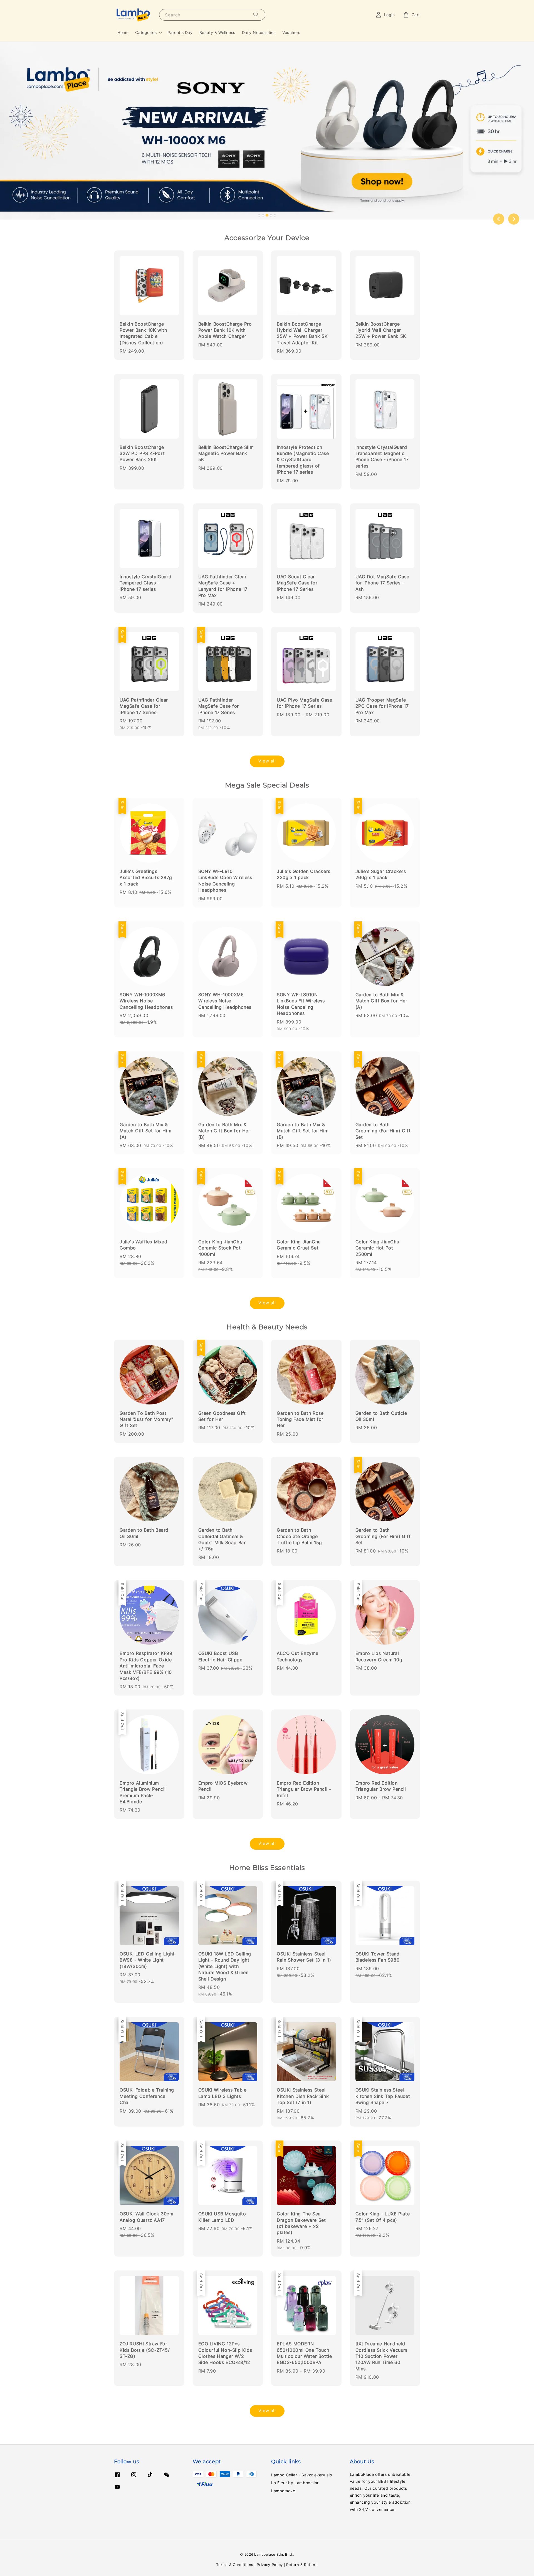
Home (123, 32)
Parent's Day (180, 32)
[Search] (256, 15)
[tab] (259, 215)
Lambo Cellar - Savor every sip (302, 2475)
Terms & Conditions (235, 2565)
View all (267, 761)
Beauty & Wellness (217, 32)
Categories (146, 32)
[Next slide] (514, 219)
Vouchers (291, 32)
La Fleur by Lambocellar (295, 2483)
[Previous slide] (499, 219)
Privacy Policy (270, 2565)
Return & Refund (302, 2565)
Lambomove (283, 2491)
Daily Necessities (259, 32)
